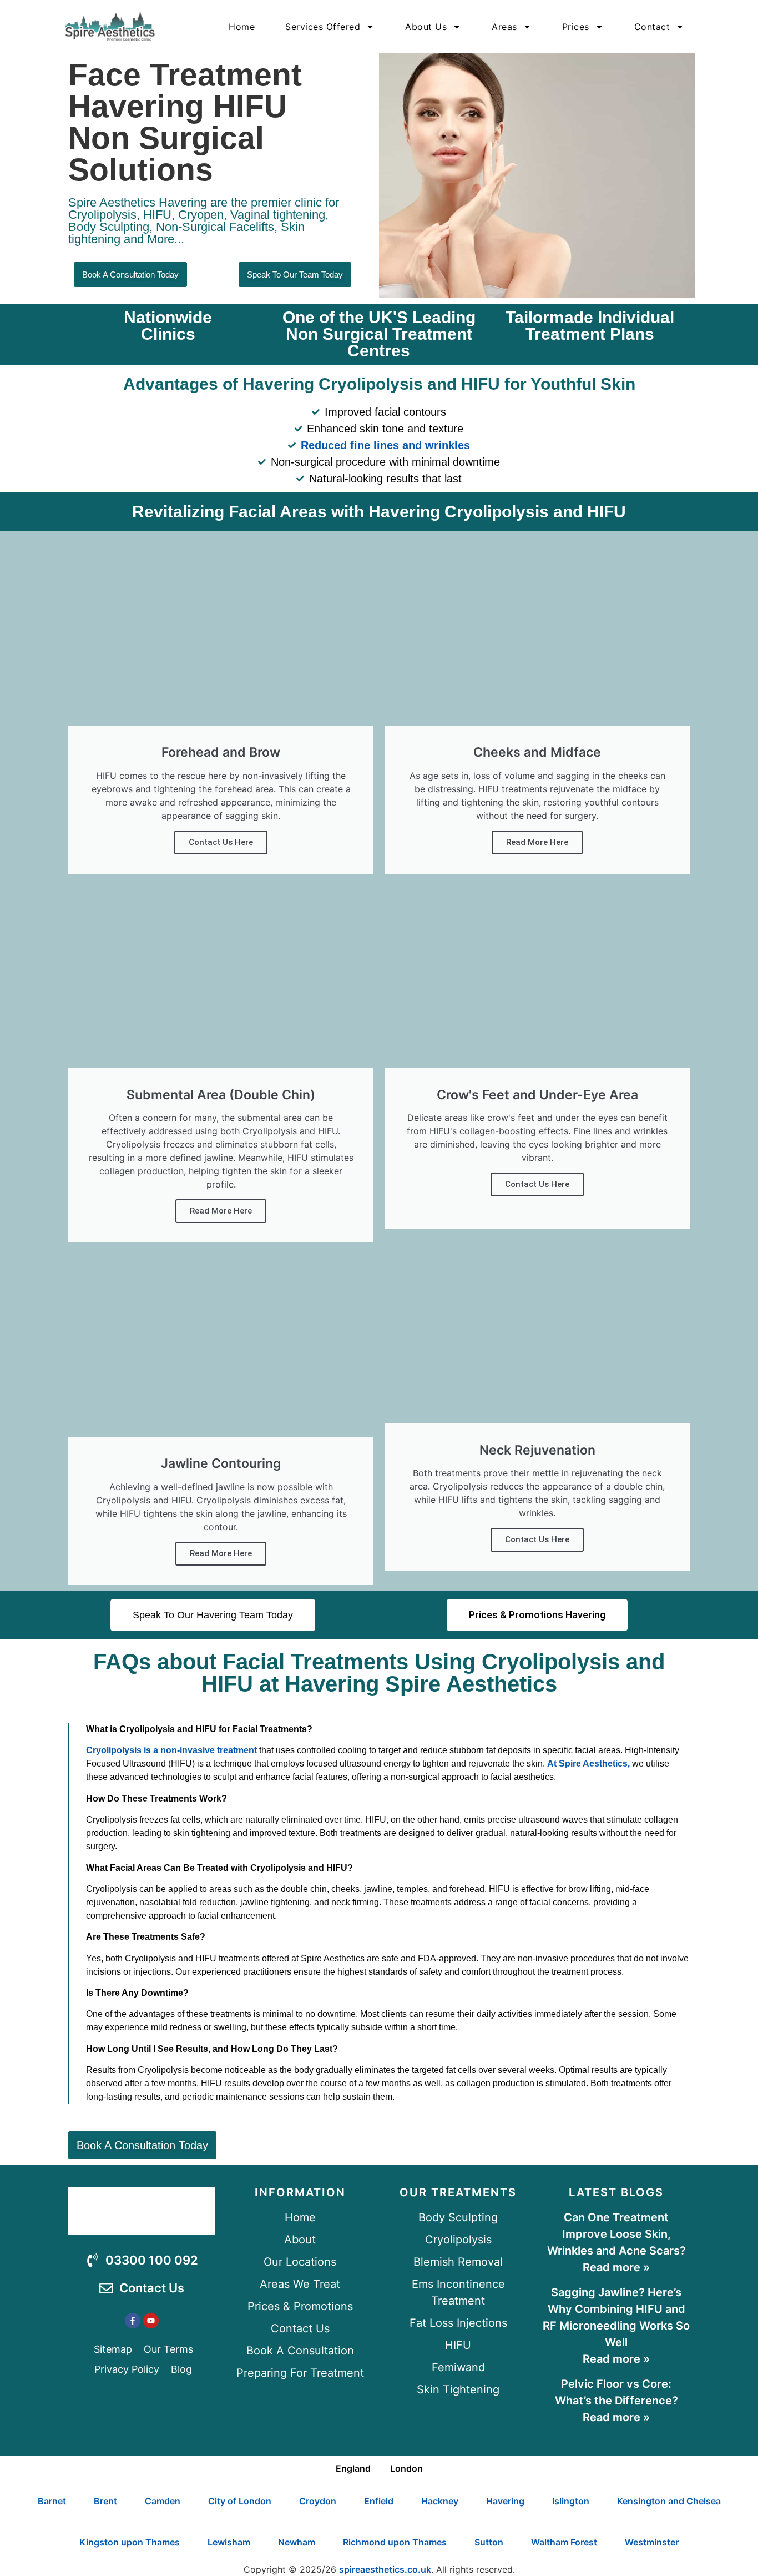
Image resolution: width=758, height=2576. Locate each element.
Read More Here (221, 1211)
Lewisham (229, 2542)
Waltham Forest (564, 2542)
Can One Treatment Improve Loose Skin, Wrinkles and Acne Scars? (616, 2234)
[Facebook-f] (133, 2321)
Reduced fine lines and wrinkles (385, 445)
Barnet (52, 2501)
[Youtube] (151, 2321)
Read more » (616, 2267)
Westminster (652, 2542)
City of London (240, 2501)
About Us (426, 27)
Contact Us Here (221, 842)
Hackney (440, 2501)
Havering (505, 2501)
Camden (163, 2501)
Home (242, 27)
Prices (576, 27)
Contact (652, 27)
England (353, 2468)
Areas (504, 27)
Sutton (489, 2542)
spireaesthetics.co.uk (385, 2569)
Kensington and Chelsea (669, 2501)
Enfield (379, 2501)
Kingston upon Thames (130, 2542)
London (406, 2468)
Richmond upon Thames (395, 2542)
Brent (105, 2501)
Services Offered (323, 27)
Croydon (318, 2501)
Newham (297, 2542)
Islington (571, 2501)
